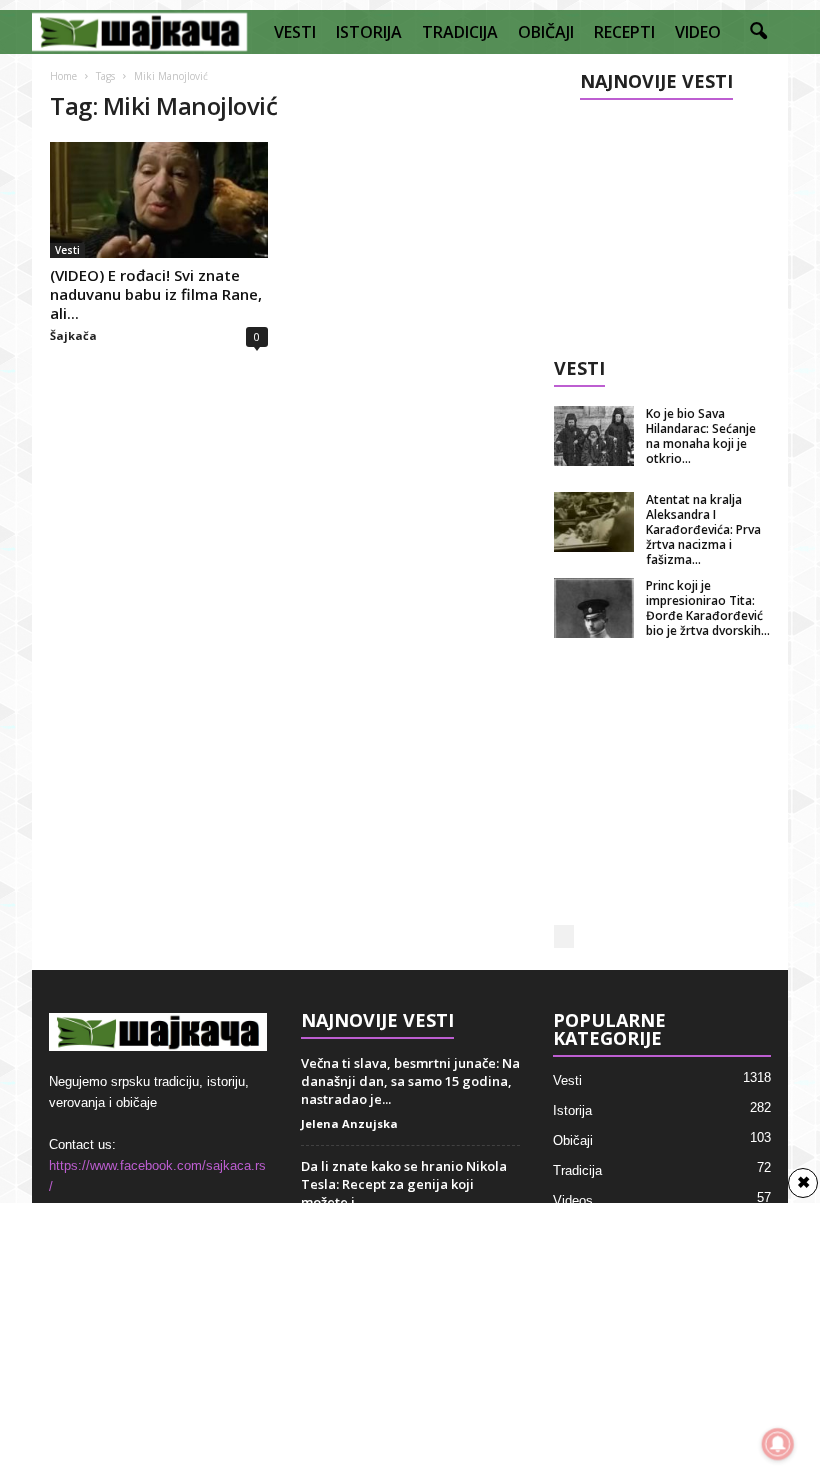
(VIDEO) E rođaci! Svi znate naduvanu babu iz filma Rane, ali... (156, 294)
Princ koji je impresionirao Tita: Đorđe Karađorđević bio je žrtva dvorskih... (708, 608)
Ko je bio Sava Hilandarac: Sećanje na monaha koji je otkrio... (701, 436)
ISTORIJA (369, 32)
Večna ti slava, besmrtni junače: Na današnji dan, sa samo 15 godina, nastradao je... (410, 1081)
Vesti (67, 250)
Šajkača (73, 335)
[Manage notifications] (778, 1444)
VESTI (295, 32)
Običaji (573, 1140)
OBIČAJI (546, 32)
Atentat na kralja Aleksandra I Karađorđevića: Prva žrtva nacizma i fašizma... (703, 529)
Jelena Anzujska (349, 1123)
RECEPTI (624, 32)
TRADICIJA (460, 32)
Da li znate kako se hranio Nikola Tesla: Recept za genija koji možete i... (404, 1184)
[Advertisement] (663, 222)
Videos (573, 1200)
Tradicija (577, 1170)
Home (63, 76)
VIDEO (698, 32)
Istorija (572, 1110)
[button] (758, 32)
